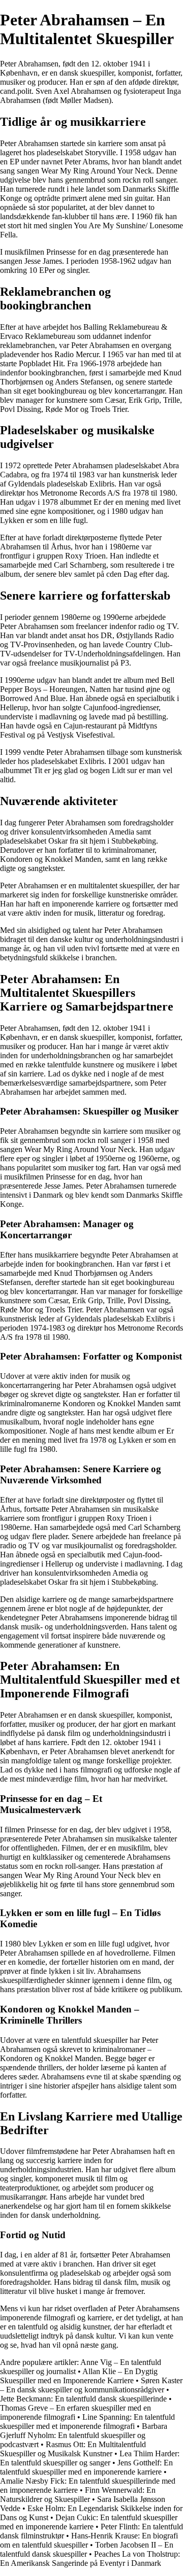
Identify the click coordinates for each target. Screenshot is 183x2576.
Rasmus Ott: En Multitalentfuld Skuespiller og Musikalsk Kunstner (73, 2449)
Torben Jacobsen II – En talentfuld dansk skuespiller (87, 2549)
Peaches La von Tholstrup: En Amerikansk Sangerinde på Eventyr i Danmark (90, 2558)
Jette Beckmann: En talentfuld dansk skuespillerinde (83, 2399)
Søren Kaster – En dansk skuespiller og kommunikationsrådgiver (91, 2385)
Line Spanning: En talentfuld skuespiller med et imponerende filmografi (87, 2422)
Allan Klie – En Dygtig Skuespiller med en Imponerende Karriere (79, 2376)
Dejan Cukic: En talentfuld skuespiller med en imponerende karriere (89, 2522)
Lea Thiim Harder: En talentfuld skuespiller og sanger (90, 2458)
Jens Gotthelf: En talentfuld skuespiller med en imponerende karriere (86, 2467)
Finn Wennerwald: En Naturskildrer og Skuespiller (78, 2495)
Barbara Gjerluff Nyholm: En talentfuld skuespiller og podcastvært (84, 2435)
